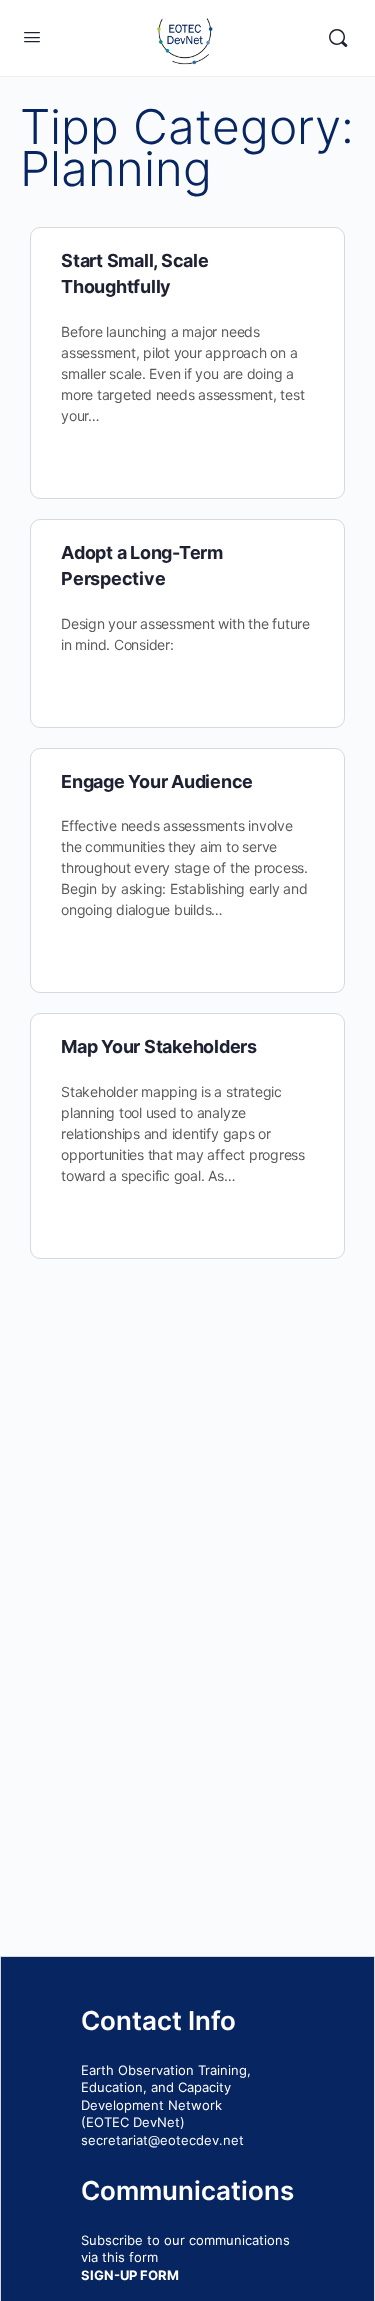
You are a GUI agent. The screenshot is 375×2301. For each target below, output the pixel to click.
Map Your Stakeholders (159, 1046)
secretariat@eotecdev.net (162, 2140)
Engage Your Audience (157, 781)
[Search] (338, 38)
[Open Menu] (32, 36)
